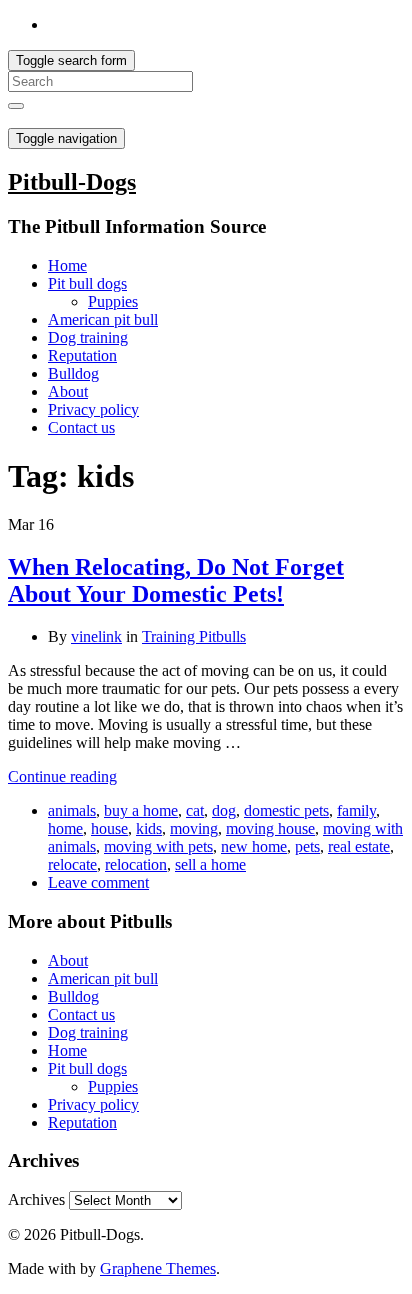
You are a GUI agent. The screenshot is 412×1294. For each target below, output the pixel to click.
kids (149, 828)
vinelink (96, 636)
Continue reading (62, 776)
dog (224, 810)
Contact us (81, 427)
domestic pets (286, 810)
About (68, 391)
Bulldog (73, 373)
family (356, 810)
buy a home (141, 810)
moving (194, 828)
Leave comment (98, 882)
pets (307, 846)
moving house (270, 828)
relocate (72, 864)
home (65, 828)
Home (67, 265)
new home (254, 846)
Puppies (113, 301)
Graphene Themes (158, 1268)
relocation (136, 864)
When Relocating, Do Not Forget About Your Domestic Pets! (176, 580)
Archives (36, 1199)
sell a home (210, 864)
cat (195, 810)
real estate (359, 846)
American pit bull (103, 319)
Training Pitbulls (194, 636)
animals (72, 810)
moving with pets (158, 846)
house (109, 828)
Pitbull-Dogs (72, 182)
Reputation (82, 355)
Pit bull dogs (87, 283)
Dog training (88, 337)
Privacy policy (93, 409)
